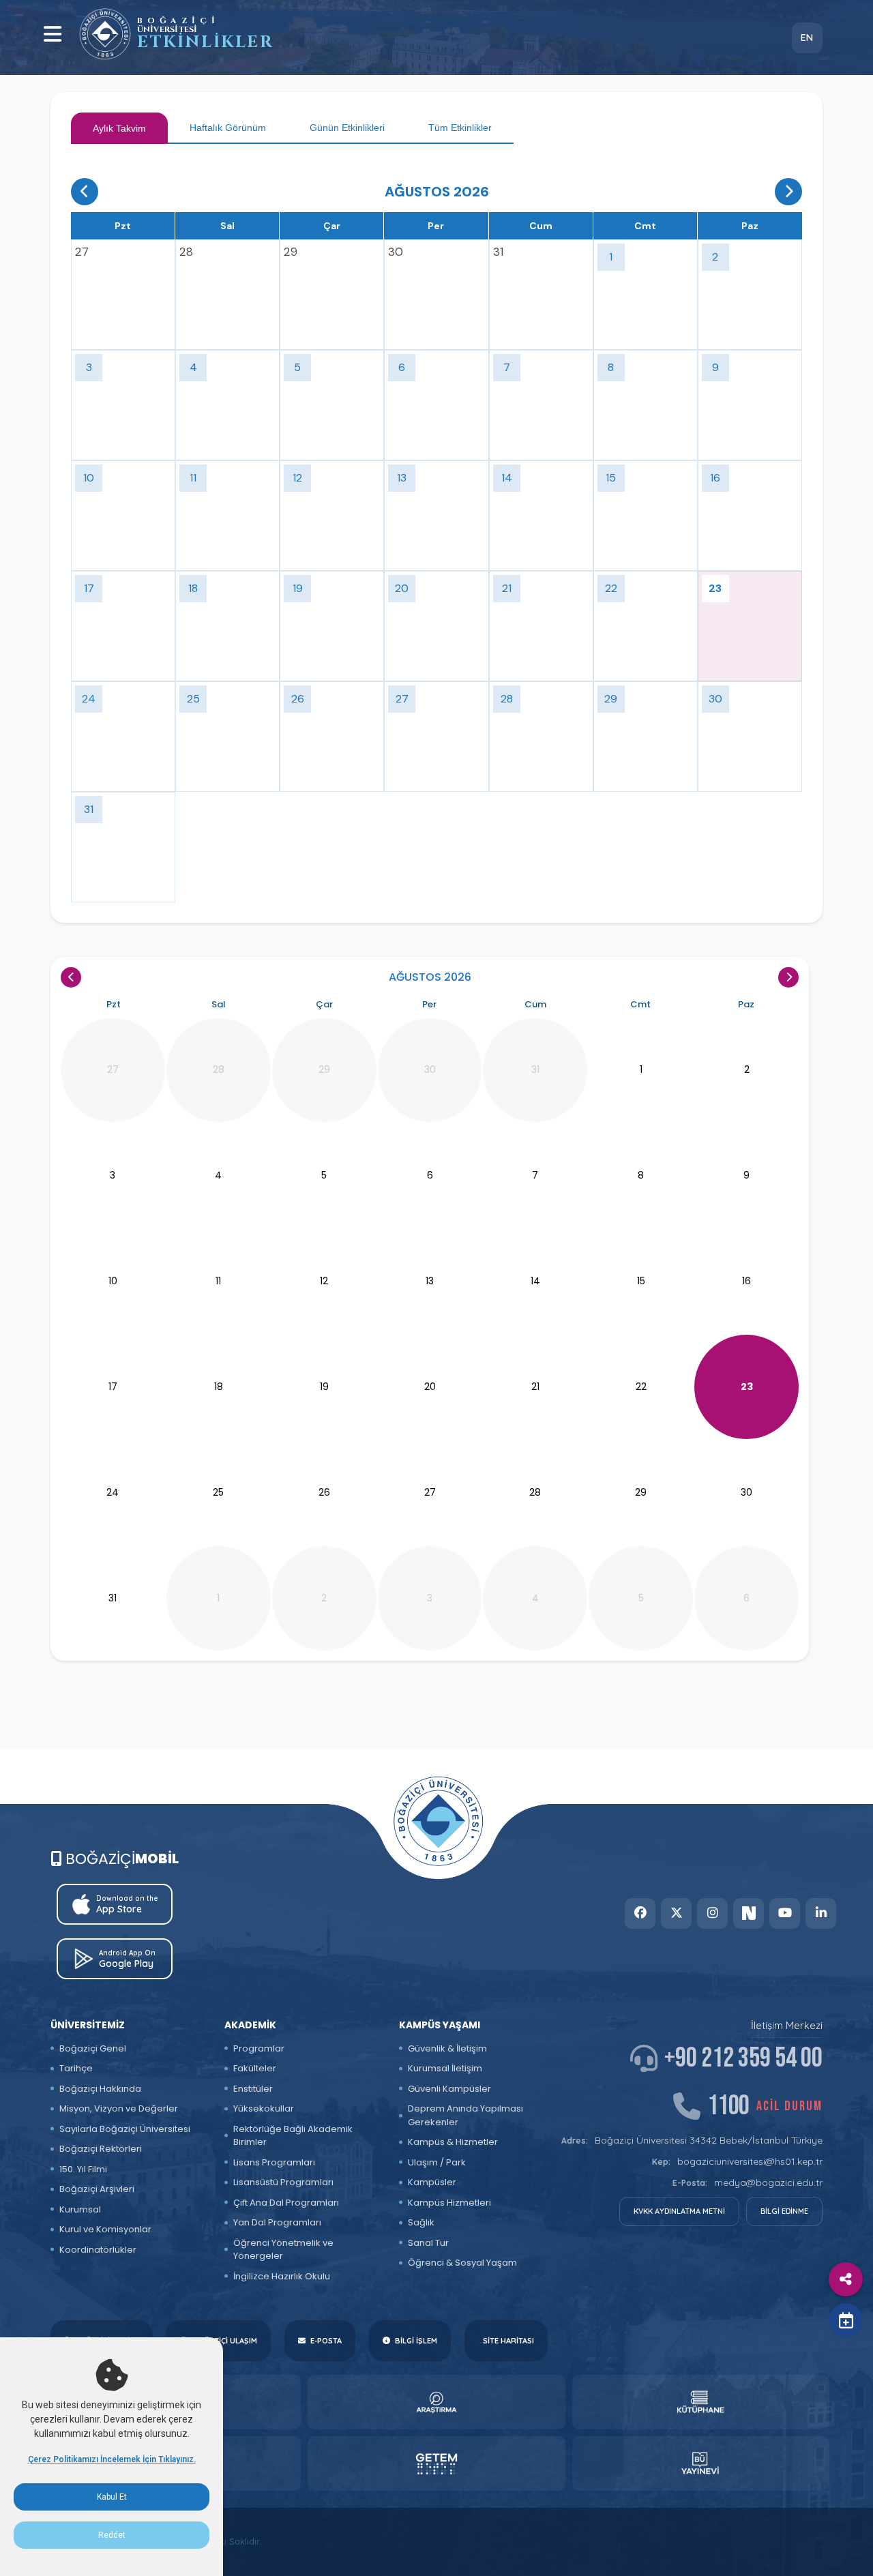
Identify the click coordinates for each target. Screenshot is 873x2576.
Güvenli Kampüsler (449, 2089)
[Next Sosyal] (749, 1913)
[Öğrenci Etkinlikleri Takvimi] (105, 34)
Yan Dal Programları (277, 2222)
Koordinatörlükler (98, 2250)
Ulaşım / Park (437, 2162)
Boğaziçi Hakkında (100, 2089)
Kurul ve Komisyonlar (105, 2229)
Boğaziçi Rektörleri (101, 2149)
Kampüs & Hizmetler (453, 2142)
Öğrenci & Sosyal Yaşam (462, 2263)
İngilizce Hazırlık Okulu (282, 2276)
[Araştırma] (436, 2402)
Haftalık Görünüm (228, 128)
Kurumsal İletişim (445, 2068)
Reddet (112, 2535)
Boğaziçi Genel (93, 2048)
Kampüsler (432, 2182)
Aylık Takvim (119, 128)
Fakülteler (255, 2068)
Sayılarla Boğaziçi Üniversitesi (125, 2129)
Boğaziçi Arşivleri (97, 2189)
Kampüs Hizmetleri (449, 2203)
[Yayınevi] (701, 2463)
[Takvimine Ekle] (846, 2320)
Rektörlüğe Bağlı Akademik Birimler (293, 2136)
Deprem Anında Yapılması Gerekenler (465, 2115)
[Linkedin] (821, 1913)
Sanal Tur (428, 2243)
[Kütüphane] (701, 2402)
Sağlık (421, 2222)
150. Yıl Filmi (83, 2169)
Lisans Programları (274, 2162)
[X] (676, 1913)
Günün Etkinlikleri (347, 128)
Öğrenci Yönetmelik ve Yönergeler (283, 2250)
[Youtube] (785, 1913)
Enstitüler (253, 2089)
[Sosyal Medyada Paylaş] (846, 2279)
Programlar (259, 2048)
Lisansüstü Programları (283, 2182)
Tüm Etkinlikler (460, 128)
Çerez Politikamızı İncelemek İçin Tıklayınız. (112, 2459)
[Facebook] (640, 1913)
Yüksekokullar (264, 2108)
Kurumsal (80, 2209)
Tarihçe (76, 2068)
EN (807, 38)
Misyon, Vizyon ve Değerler (119, 2108)
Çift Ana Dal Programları (286, 2203)
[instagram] (712, 1913)
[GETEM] (436, 2463)
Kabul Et (112, 2497)
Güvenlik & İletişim (447, 2048)
